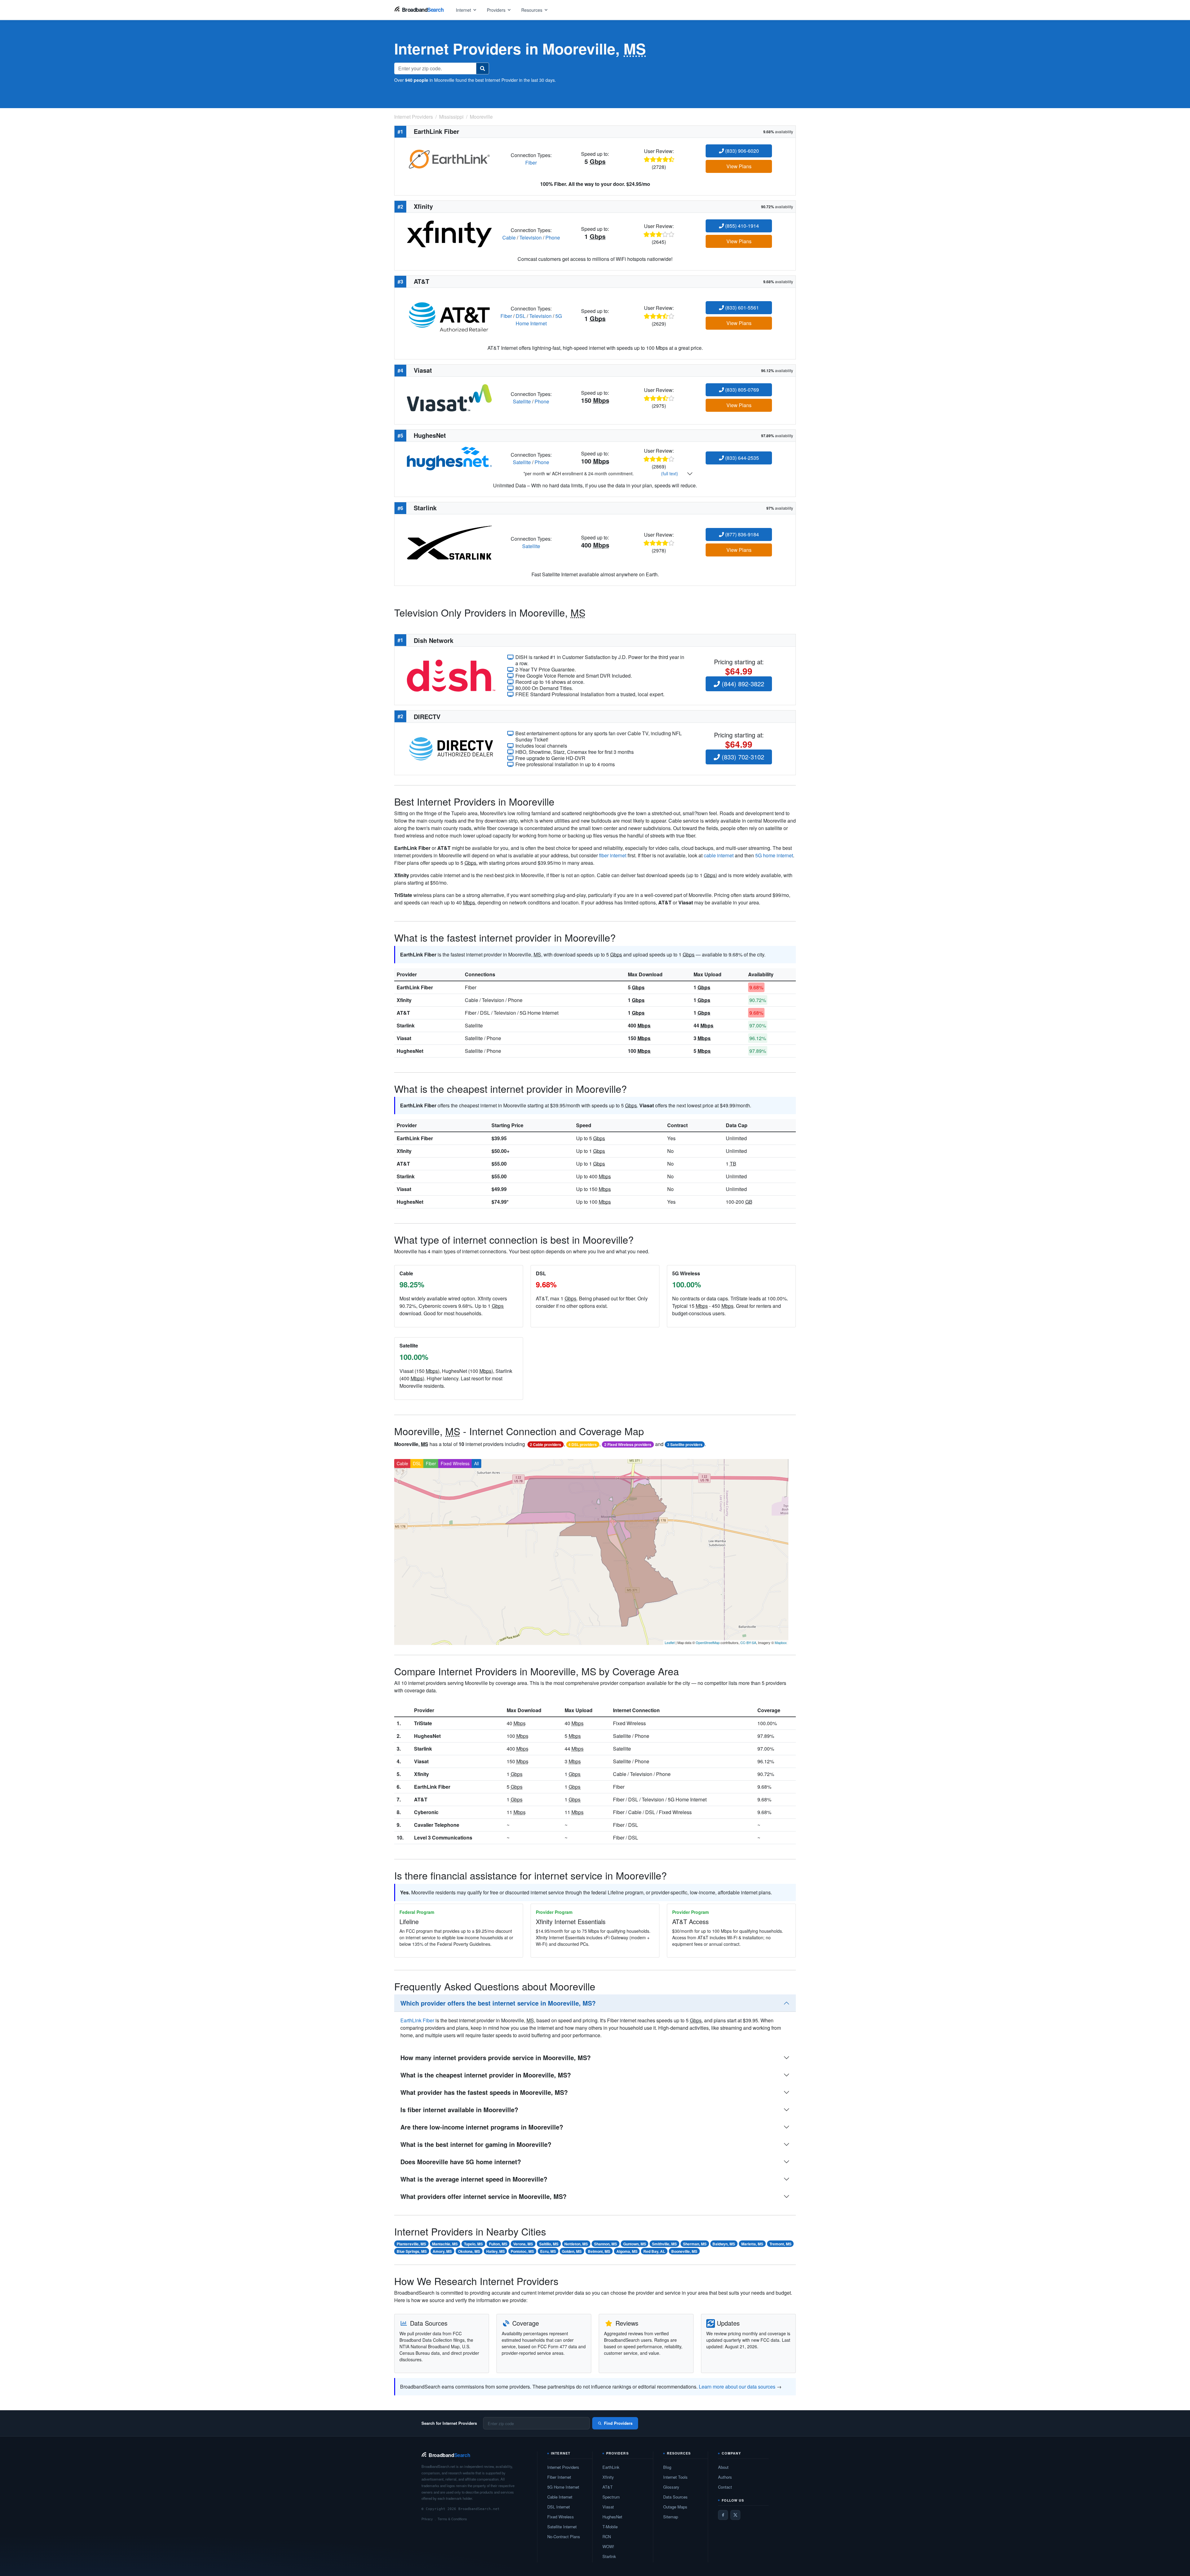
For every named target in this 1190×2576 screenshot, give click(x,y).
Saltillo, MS (549, 2244)
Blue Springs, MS (412, 2251)
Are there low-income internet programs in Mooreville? (482, 2127)
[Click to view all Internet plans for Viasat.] (449, 397)
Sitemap (671, 2517)
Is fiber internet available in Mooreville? (459, 2110)
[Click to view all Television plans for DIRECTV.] (451, 748)
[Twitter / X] (735, 2515)
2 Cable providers (546, 1444)
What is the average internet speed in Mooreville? (474, 2179)
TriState (423, 1723)
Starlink (406, 1025)
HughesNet (410, 1051)
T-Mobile (610, 2527)
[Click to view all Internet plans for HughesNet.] (449, 458)
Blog (667, 2467)
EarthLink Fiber (415, 987)
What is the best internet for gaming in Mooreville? (476, 2144)
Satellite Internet (562, 2527)
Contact (725, 2487)
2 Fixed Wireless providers (628, 1444)
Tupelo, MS (473, 2244)
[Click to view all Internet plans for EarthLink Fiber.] (449, 158)
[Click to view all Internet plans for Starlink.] (449, 542)
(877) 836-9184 (741, 534)
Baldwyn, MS (724, 2244)
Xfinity (404, 1000)
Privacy (427, 2519)
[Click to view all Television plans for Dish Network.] (451, 675)
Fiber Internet (559, 2477)
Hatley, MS (496, 2251)
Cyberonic (426, 1812)
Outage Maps (675, 2507)
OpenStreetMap (708, 1642)
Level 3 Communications (443, 1837)
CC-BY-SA (748, 1642)
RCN (607, 2536)
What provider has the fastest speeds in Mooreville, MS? (484, 2092)
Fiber (531, 163)
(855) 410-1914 (741, 226)
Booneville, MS (684, 2251)
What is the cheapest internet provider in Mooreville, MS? (486, 2075)
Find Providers (618, 2423)
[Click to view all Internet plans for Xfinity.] (449, 233)
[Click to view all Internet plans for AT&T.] (449, 315)
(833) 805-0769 (741, 390)
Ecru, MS (548, 2251)
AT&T (403, 1013)
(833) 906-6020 (741, 151)
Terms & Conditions (452, 2519)
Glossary (671, 2487)
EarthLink (611, 2467)
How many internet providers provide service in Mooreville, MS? (496, 2057)
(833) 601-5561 (741, 308)
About (723, 2467)
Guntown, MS (635, 2244)
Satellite (522, 401)
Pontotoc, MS (522, 2251)
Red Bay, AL (654, 2251)
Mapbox (781, 1642)
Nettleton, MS (576, 2244)
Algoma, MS (627, 2251)
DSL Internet (559, 2507)
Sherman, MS (695, 2244)
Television (531, 237)
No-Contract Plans (564, 2536)
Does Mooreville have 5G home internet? (461, 2162)
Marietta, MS (752, 2244)
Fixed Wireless (455, 1463)
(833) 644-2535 (741, 458)
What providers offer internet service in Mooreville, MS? (483, 2196)
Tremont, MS (780, 2244)
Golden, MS (572, 2251)
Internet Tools (675, 2477)
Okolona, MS (469, 2251)
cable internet (719, 855)
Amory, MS (442, 2251)
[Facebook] (723, 2515)
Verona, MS (523, 2244)
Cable (509, 237)
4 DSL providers (583, 1444)
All (476, 1463)
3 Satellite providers (685, 1444)
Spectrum (611, 2497)
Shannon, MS (606, 2244)
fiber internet (613, 855)
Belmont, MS (599, 2251)
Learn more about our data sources (737, 2387)
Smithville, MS (664, 2244)
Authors (725, 2477)
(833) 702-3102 (742, 757)
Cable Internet (560, 2497)
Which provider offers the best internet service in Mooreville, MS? (498, 2003)
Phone (553, 237)
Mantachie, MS (445, 2244)
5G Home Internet (539, 320)
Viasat (404, 1038)
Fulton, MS (498, 2244)
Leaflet (670, 1642)
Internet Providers (563, 2467)
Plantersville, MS (411, 2244)
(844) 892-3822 (742, 684)
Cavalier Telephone (437, 1825)
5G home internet (774, 855)
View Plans (739, 166)
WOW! (608, 2546)
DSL (521, 316)
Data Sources (675, 2497)
